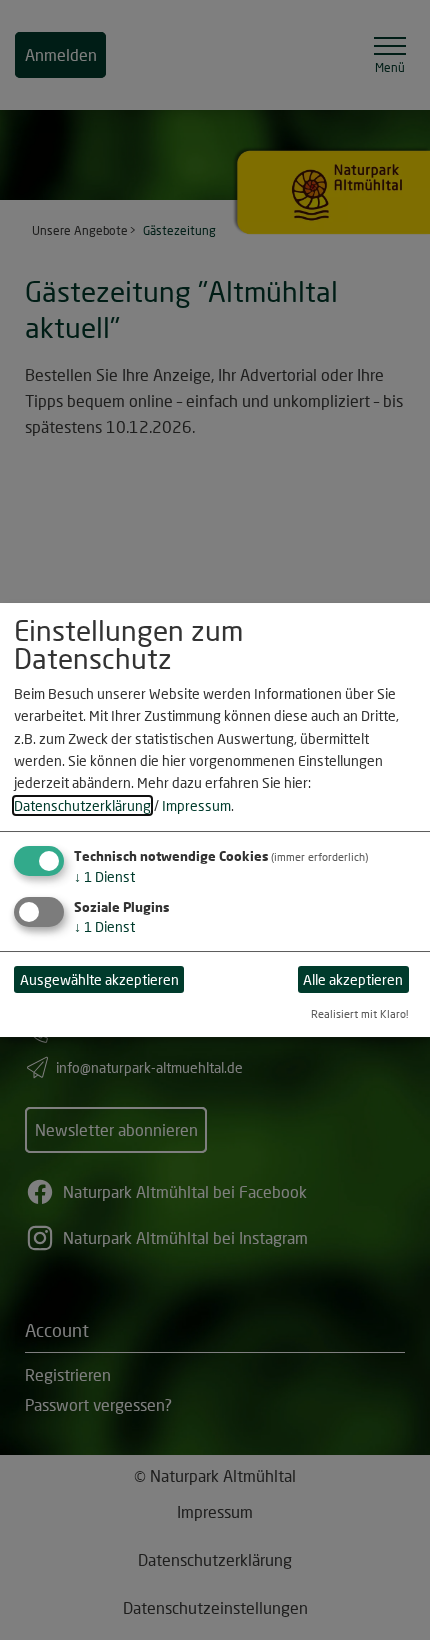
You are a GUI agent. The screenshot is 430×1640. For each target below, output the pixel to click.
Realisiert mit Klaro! (359, 1013)
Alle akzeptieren (353, 979)
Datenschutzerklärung (82, 805)
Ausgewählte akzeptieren (99, 979)
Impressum (196, 805)
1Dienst (104, 876)
